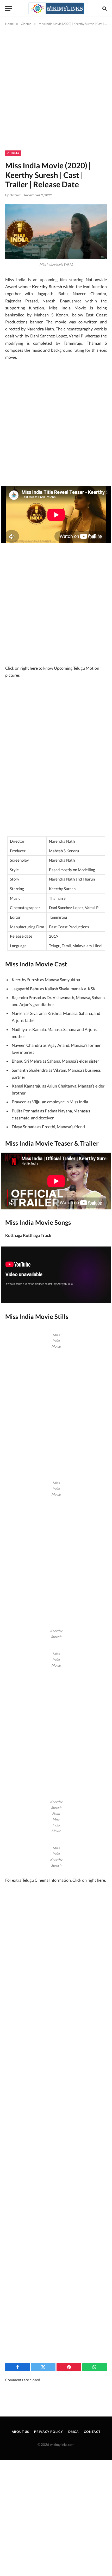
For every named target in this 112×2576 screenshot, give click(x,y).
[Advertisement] (56, 93)
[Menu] (9, 8)
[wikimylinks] (56, 8)
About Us (20, 2432)
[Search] (104, 8)
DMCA (73, 2432)
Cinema (13, 153)
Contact (92, 2432)
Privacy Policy (49, 2432)
